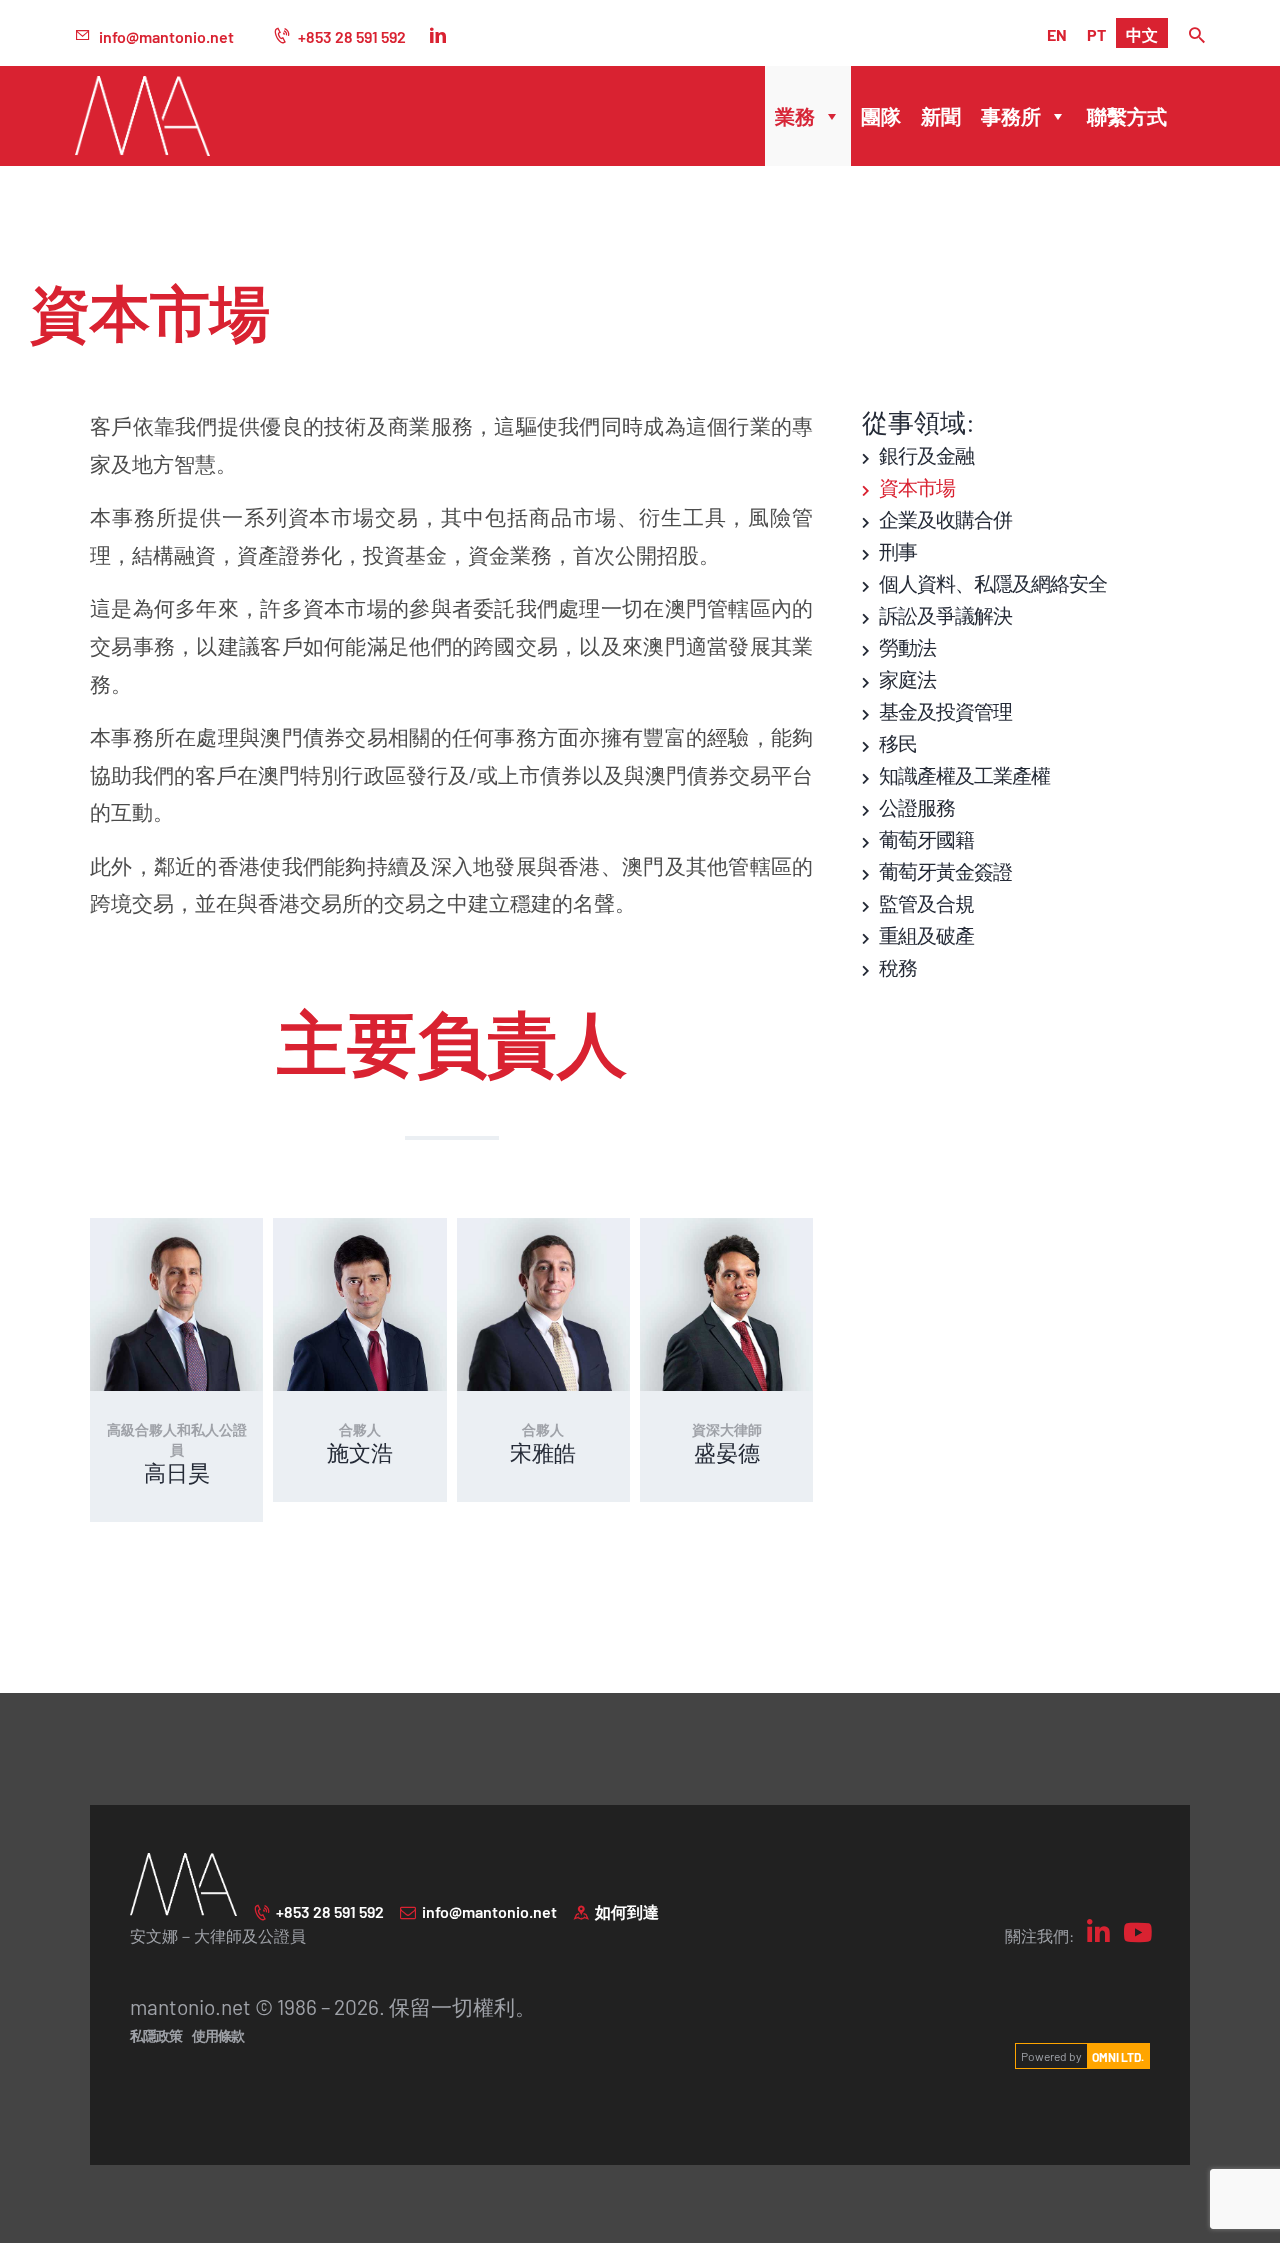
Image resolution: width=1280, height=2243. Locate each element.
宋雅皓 (543, 1451)
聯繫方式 (1127, 115)
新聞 (941, 115)
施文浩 (360, 1451)
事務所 (1011, 115)
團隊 (881, 115)
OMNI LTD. (1118, 2056)
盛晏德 (727, 1451)
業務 (795, 115)
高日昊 (177, 1471)
